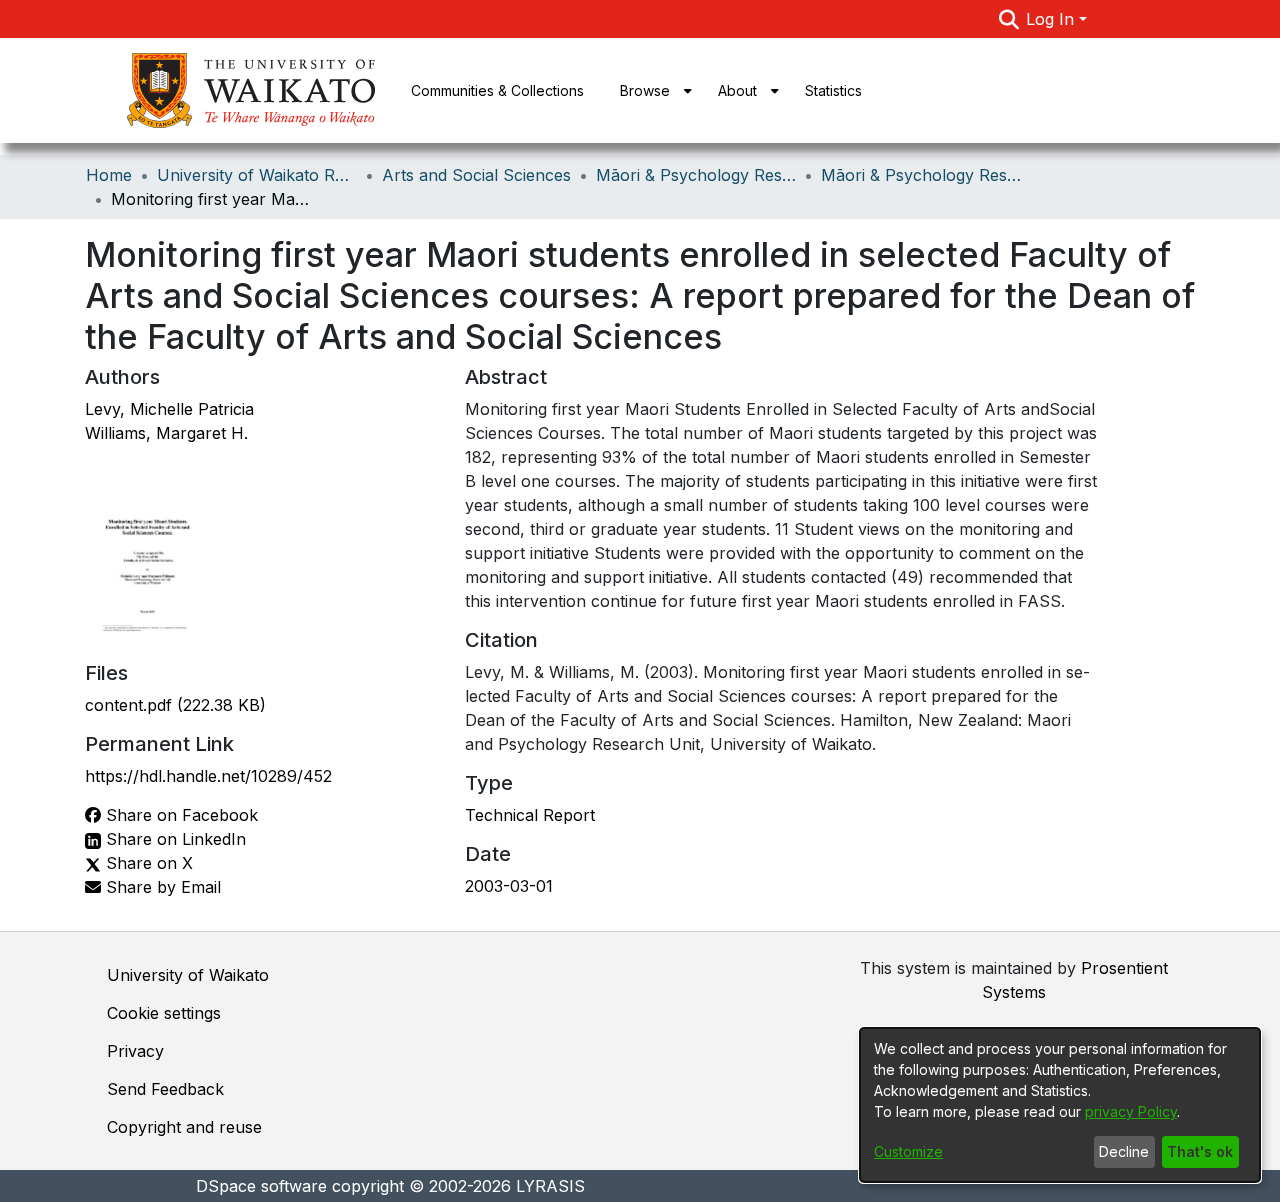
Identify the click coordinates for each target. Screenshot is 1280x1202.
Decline (1124, 1151)
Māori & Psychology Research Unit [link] (696, 175)
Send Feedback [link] (165, 1089)
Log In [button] (1052, 19)
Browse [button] (645, 90)
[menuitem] (651, 90)
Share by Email (161, 887)
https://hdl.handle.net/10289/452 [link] (208, 776)
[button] (1008, 19)
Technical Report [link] (530, 815)
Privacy (135, 1051)
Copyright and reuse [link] (184, 1127)
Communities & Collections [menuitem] (497, 90)
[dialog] (1060, 1105)
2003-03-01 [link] (509, 886)
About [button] (737, 90)
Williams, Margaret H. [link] (166, 433)
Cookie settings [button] (164, 1013)
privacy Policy (1131, 1111)
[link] (175, 705)
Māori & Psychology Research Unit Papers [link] (921, 175)
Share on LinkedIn (173, 839)
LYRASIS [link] (550, 1186)
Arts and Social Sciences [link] (476, 175)
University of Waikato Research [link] (257, 175)
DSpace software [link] (261, 1186)
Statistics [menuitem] (833, 90)
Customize (908, 1151)
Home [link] (109, 175)
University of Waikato (188, 975)
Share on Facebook (179, 815)
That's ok (1200, 1151)
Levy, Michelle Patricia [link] (169, 409)
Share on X (147, 863)
